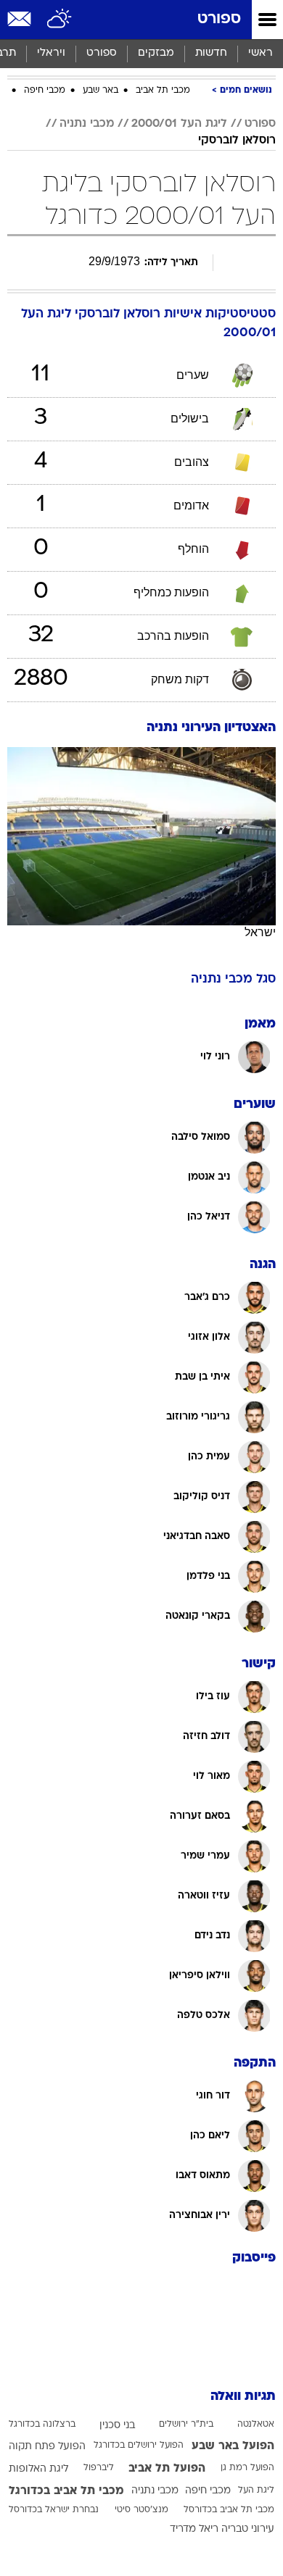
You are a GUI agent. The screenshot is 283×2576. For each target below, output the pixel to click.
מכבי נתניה (87, 124)
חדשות (211, 53)
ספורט (219, 19)
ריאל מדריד (194, 2529)
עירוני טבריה (248, 2529)
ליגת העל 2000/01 (179, 124)
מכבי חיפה (45, 91)
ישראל (260, 932)
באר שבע (101, 91)
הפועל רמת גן (247, 2468)
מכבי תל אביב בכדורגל (66, 2491)
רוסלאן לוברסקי (237, 141)
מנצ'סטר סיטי (141, 2510)
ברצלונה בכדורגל (42, 2425)
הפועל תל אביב (167, 2469)
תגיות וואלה (243, 2397)
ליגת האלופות (38, 2469)
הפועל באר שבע (233, 2446)
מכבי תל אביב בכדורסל (229, 2510)
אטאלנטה (256, 2425)
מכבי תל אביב (163, 91)
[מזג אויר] (60, 20)
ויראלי (51, 53)
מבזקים (156, 53)
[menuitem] (211, 54)
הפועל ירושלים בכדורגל (139, 2446)
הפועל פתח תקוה (47, 2447)
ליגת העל (256, 2490)
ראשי (261, 53)
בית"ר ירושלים (186, 2425)
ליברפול (99, 2468)
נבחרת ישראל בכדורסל (54, 2510)
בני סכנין (117, 2426)
